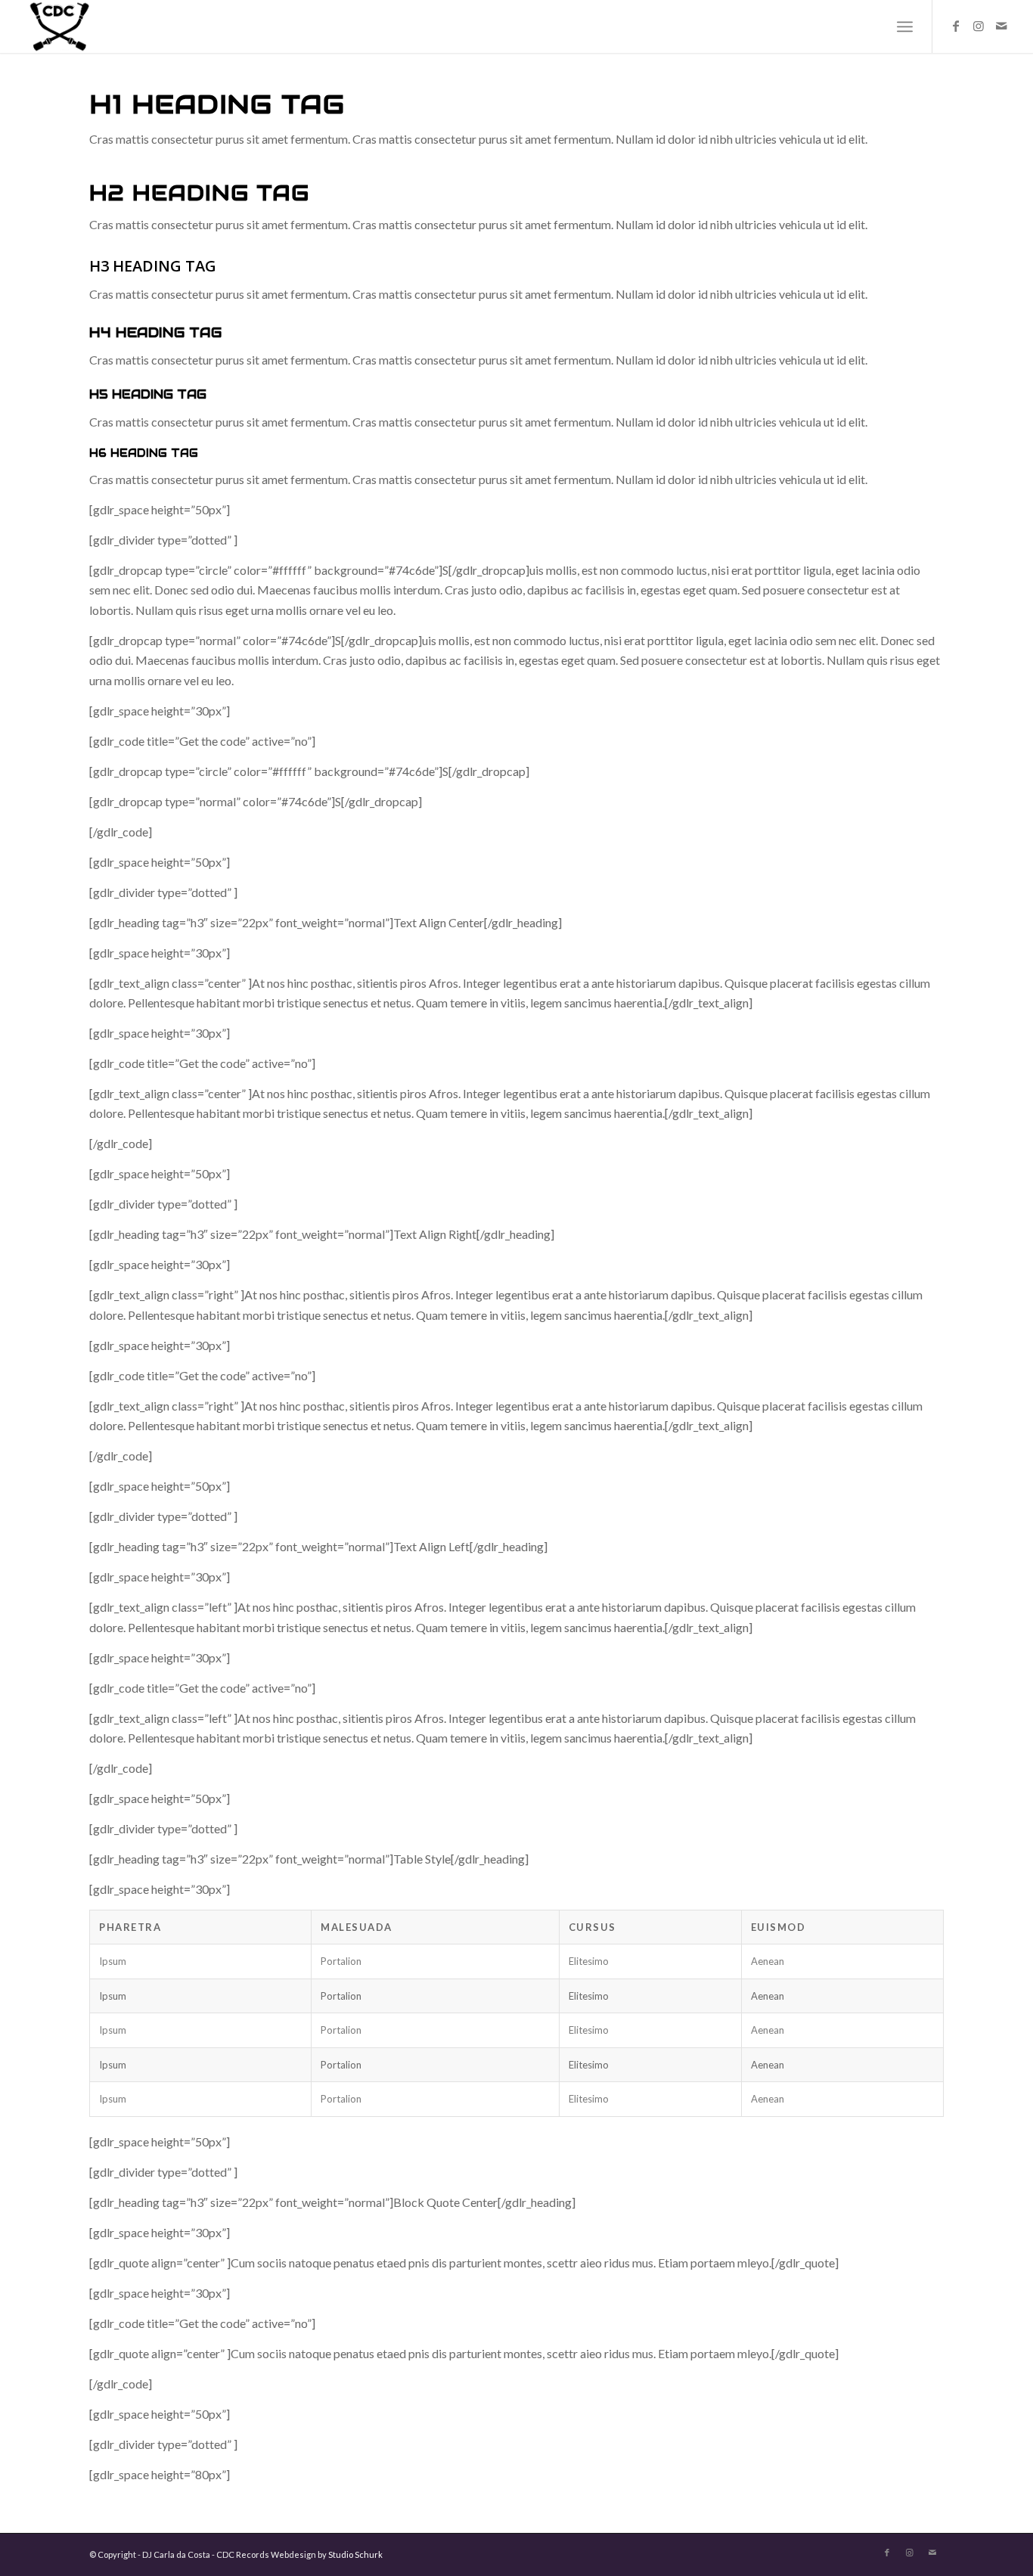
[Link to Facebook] (956, 26)
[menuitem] (905, 26)
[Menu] (905, 26)
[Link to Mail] (1001, 26)
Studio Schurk (355, 2554)
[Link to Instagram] (979, 26)
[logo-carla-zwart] (104, 26)
